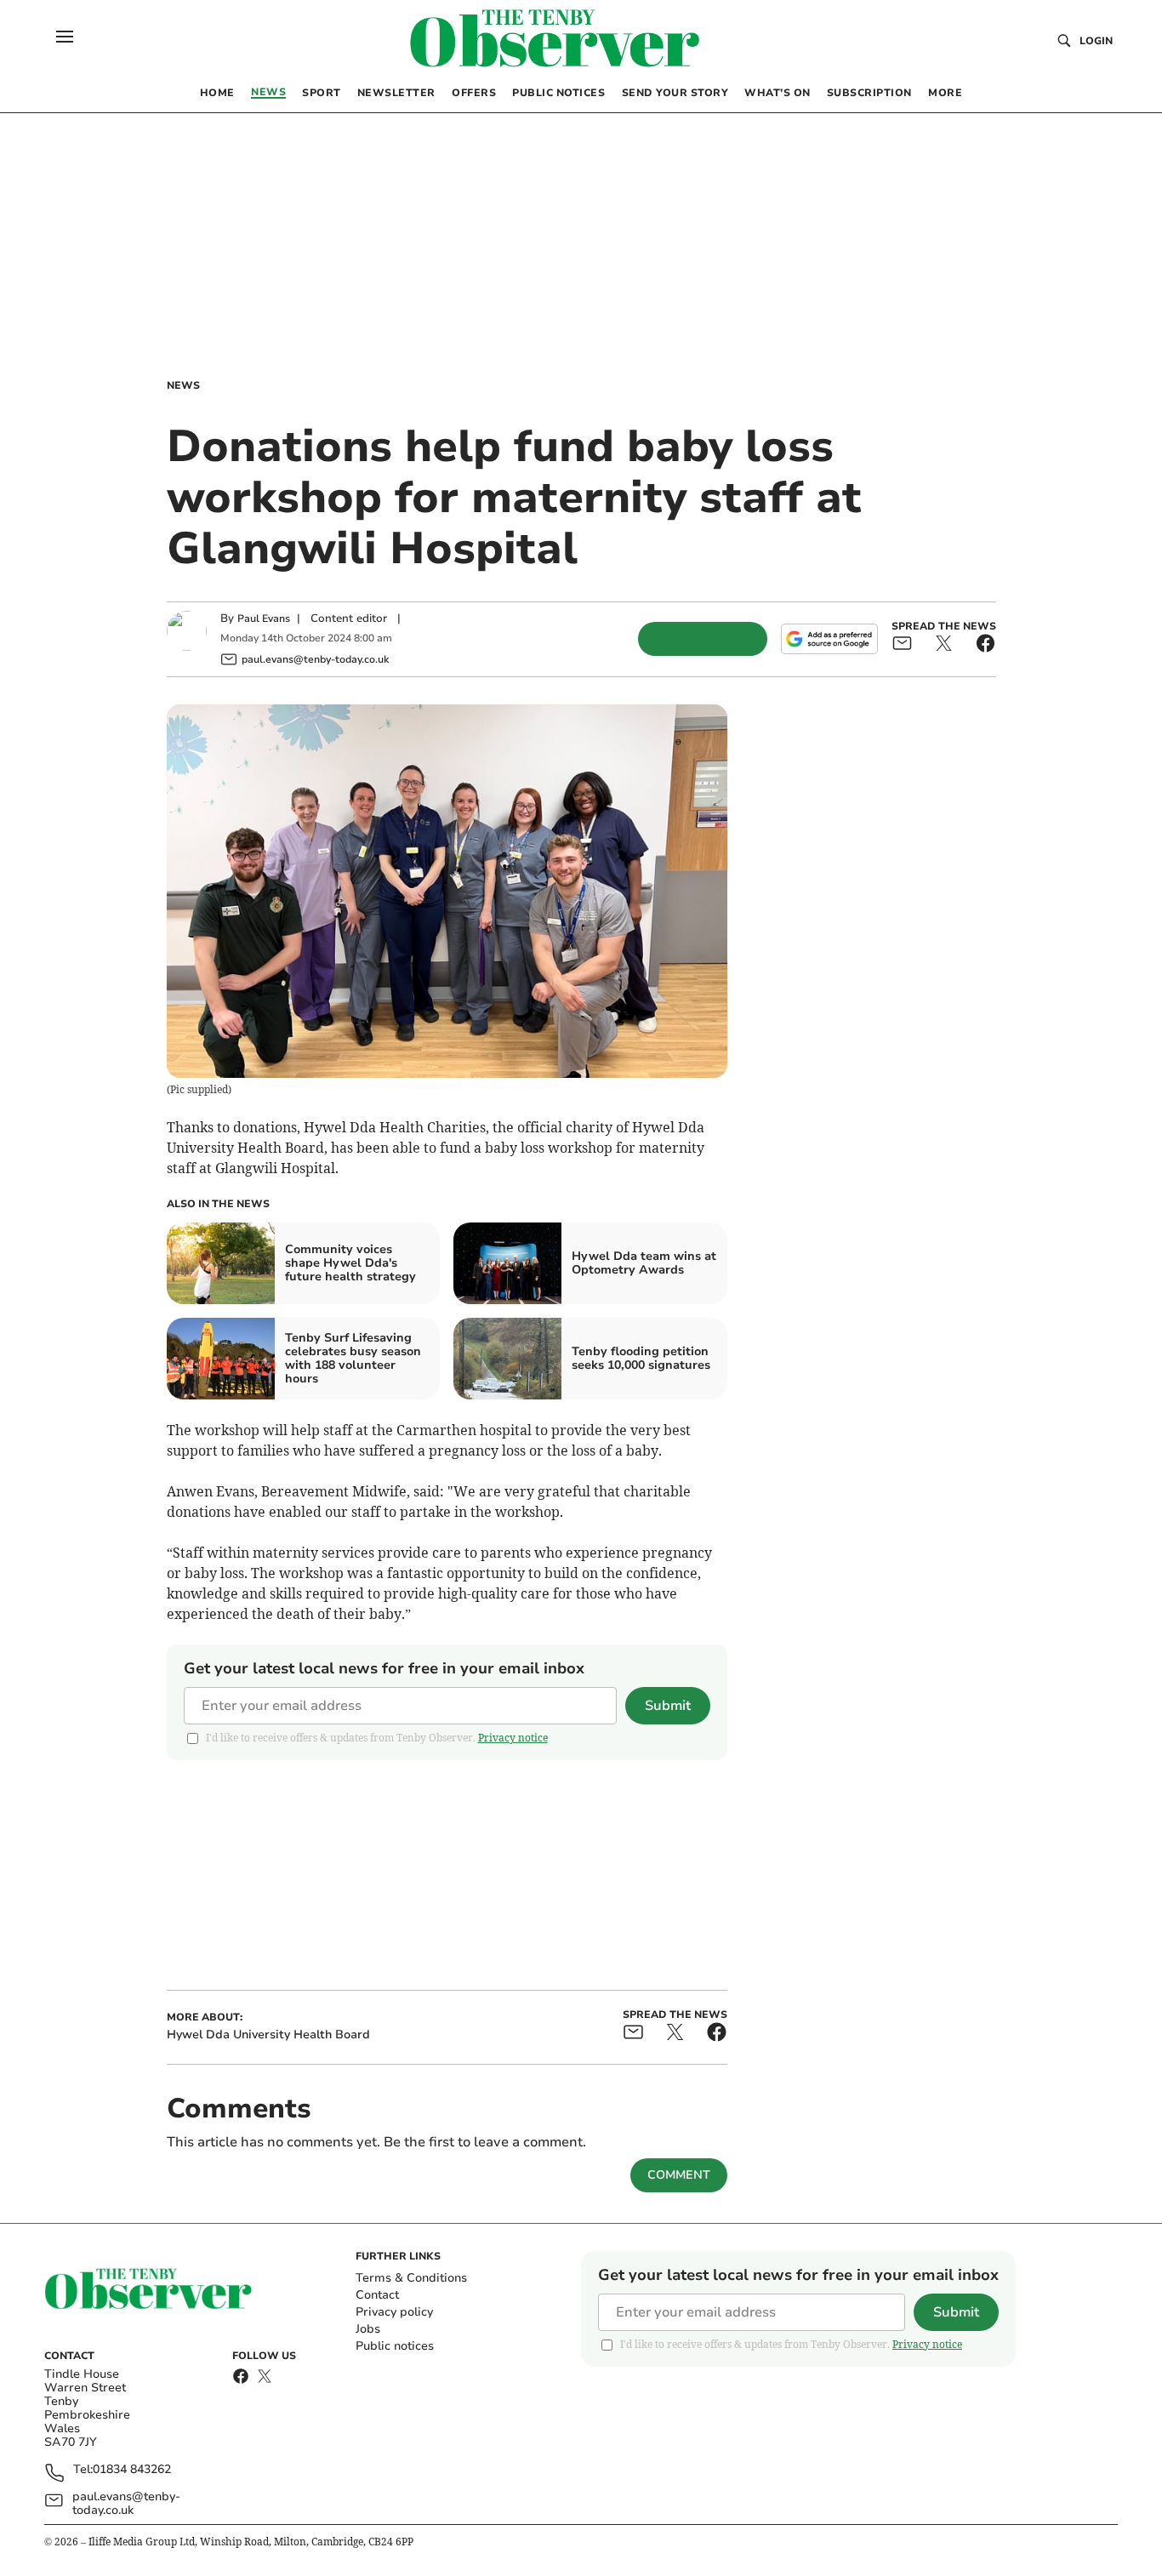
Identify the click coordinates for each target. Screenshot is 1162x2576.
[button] (65, 37)
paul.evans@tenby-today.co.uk (126, 2504)
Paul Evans (264, 618)
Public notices (395, 2346)
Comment (679, 2175)
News (183, 385)
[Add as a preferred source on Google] (829, 639)
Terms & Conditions (411, 2278)
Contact (377, 2295)
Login (1096, 41)
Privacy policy (394, 2312)
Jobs (368, 2329)
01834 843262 (132, 2470)
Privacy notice (513, 1738)
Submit (668, 1706)
